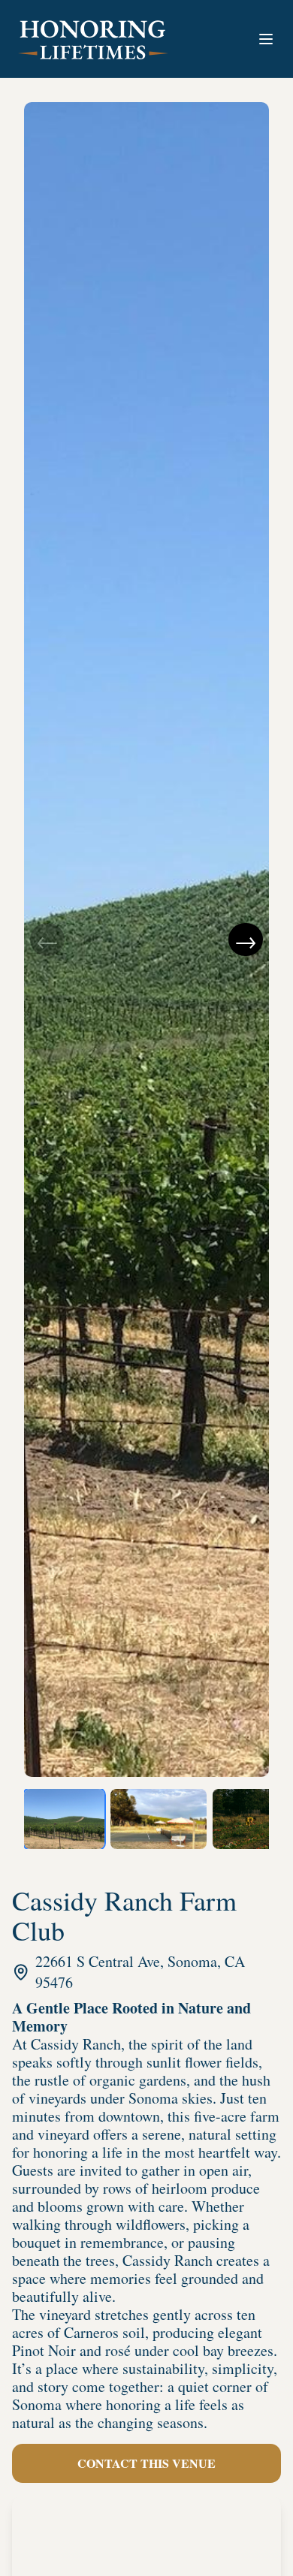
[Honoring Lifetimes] (93, 39)
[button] (266, 39)
